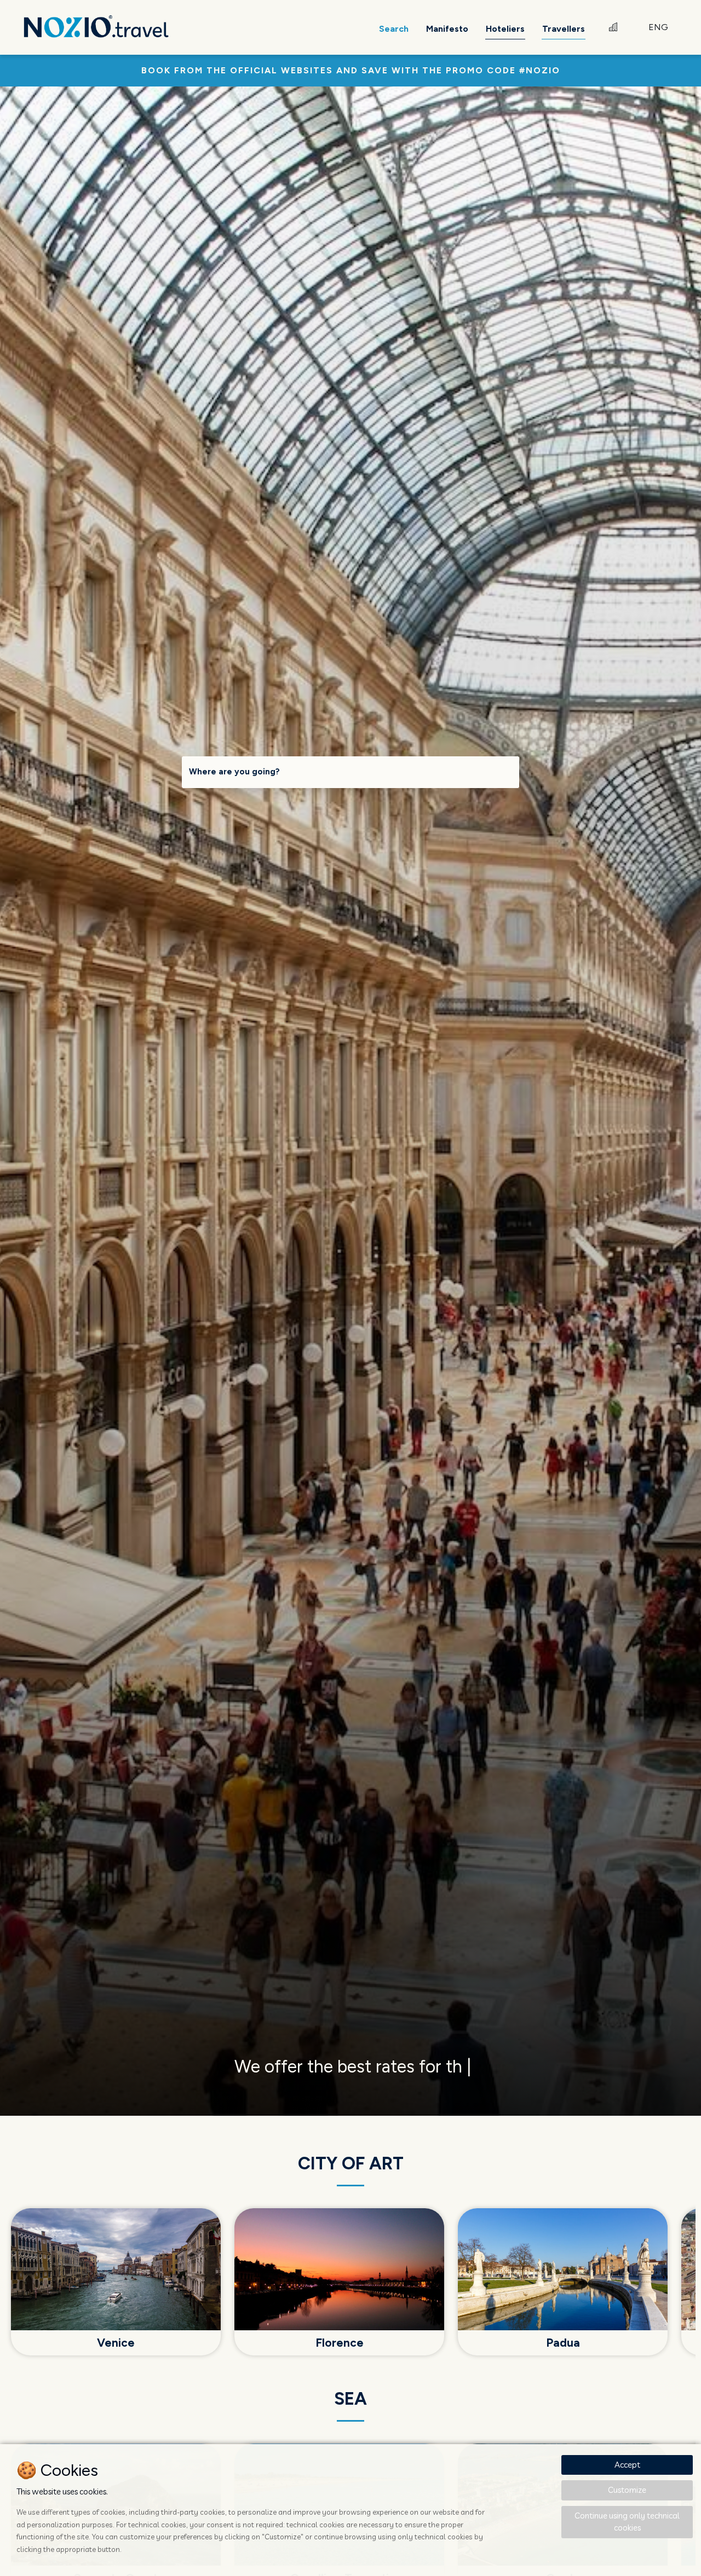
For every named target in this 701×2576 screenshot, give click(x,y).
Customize (627, 2490)
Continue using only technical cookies (627, 2522)
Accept (627, 2465)
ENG (658, 27)
